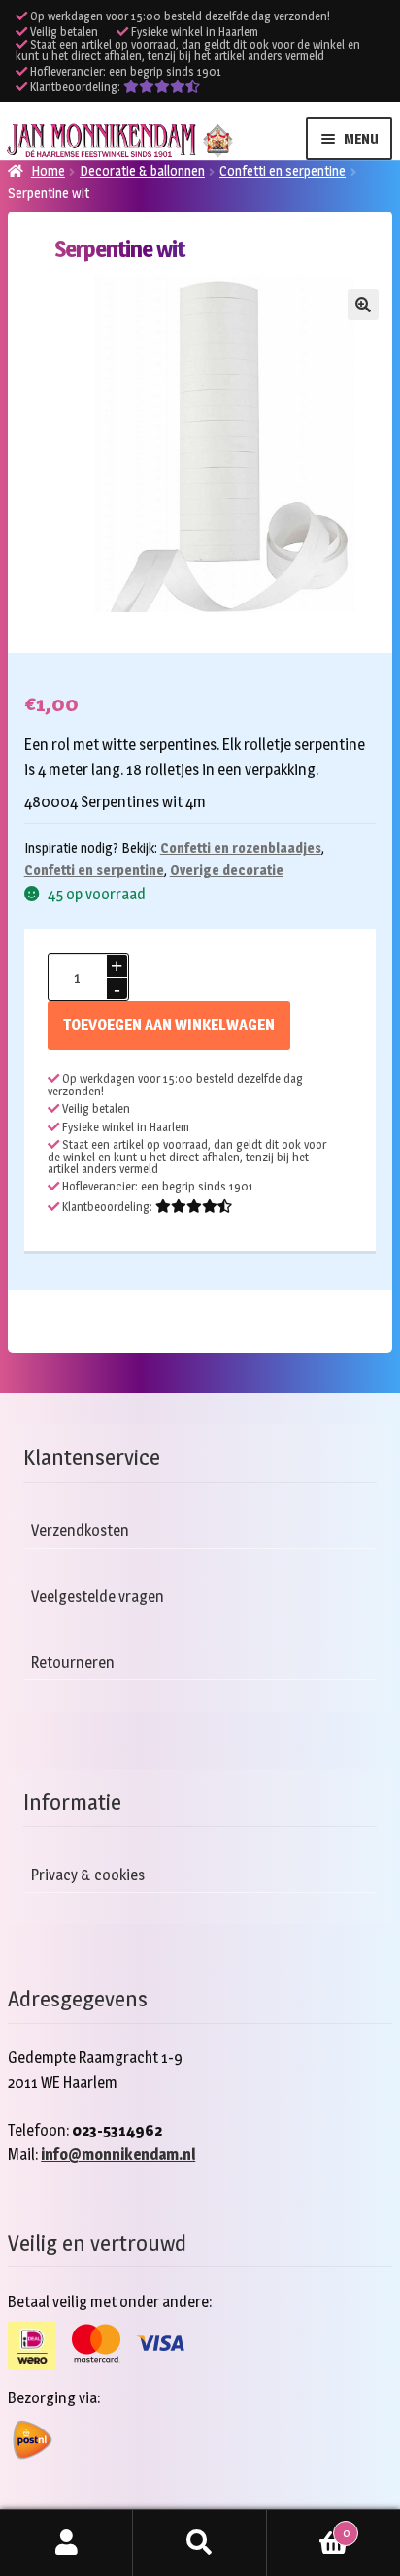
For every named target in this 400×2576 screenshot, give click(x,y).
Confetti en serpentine (283, 170)
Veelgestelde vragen (98, 1597)
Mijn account (67, 2543)
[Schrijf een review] (162, 87)
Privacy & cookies (88, 1875)
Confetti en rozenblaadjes (241, 848)
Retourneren (73, 1663)
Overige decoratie (227, 870)
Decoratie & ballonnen (142, 170)
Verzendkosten (80, 1531)
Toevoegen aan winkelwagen (169, 1025)
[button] (363, 305)
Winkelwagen (308, 2527)
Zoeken (200, 2543)
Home (48, 170)
